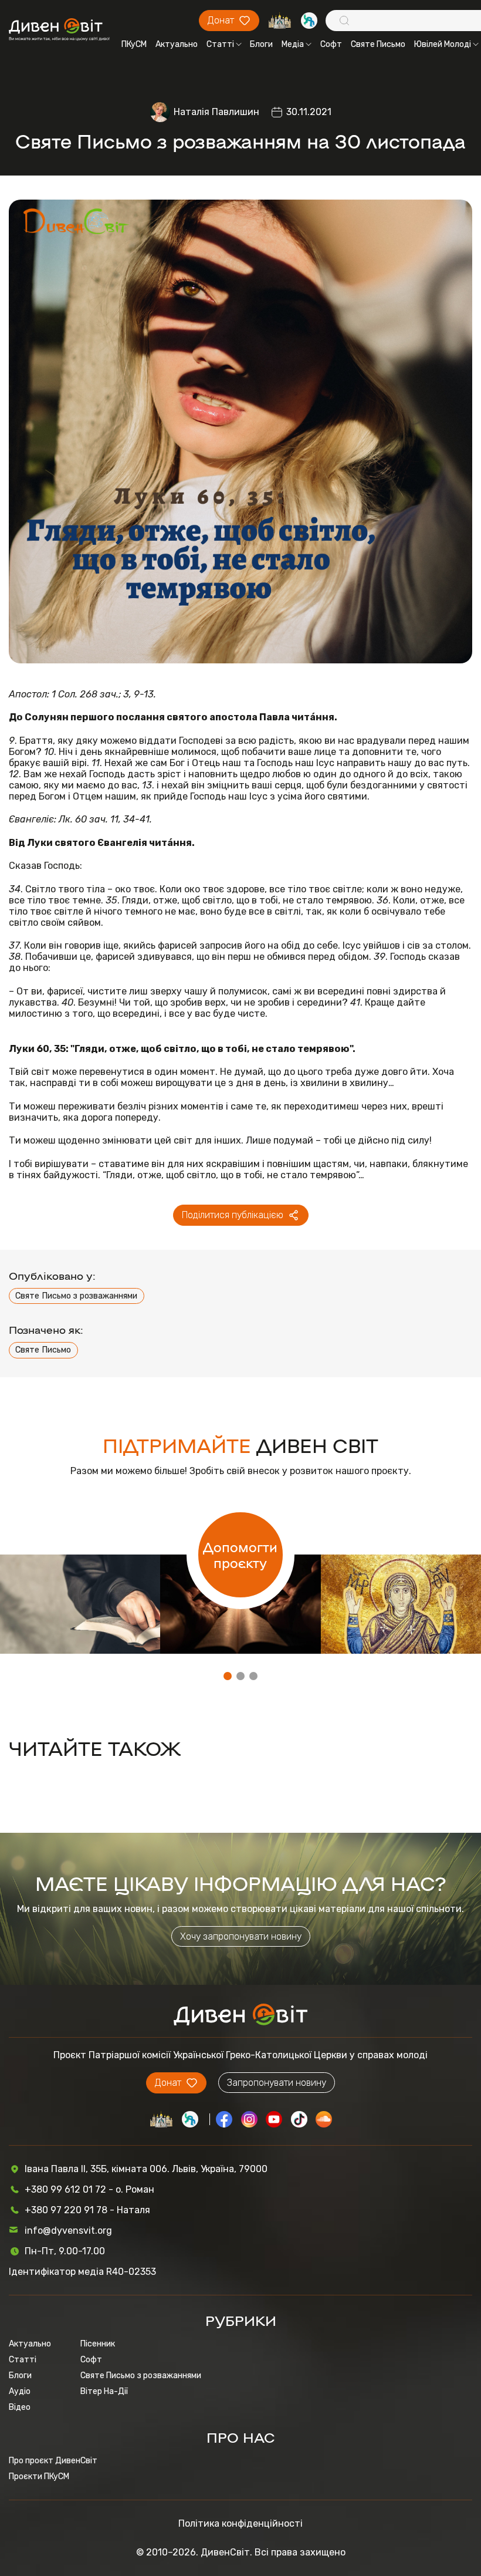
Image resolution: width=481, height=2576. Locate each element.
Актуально (177, 44)
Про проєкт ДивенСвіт (53, 2461)
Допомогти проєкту (240, 1555)
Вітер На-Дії (104, 2391)
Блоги (261, 44)
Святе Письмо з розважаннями (76, 1296)
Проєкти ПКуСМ (39, 2476)
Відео (20, 2407)
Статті (220, 44)
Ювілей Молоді (443, 44)
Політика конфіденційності (240, 2523)
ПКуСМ (134, 44)
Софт (331, 44)
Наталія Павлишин (216, 112)
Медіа (293, 44)
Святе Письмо (378, 44)
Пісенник (98, 2344)
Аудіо (20, 2391)
